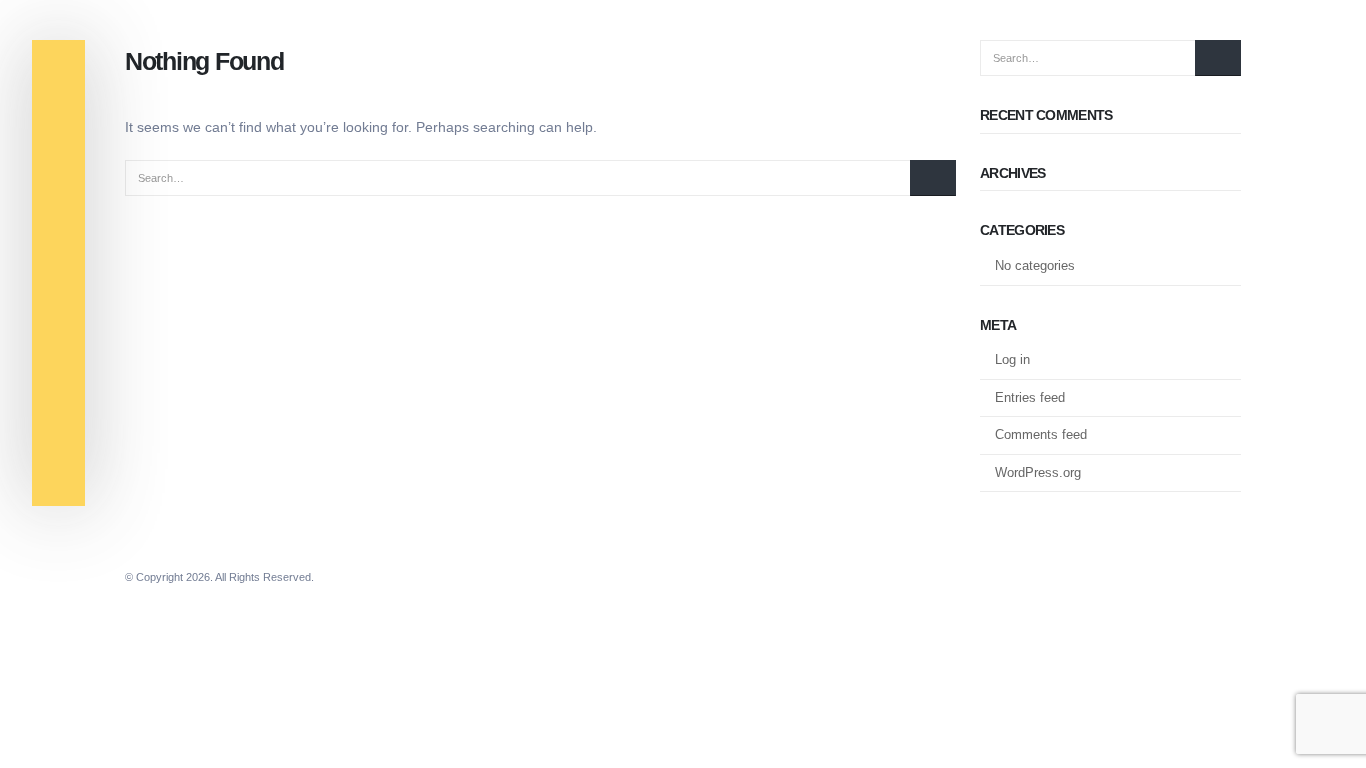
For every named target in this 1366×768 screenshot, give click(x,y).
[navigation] (58, 69)
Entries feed (1030, 397)
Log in (1012, 359)
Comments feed (1041, 434)
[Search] (933, 178)
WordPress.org (1038, 472)
